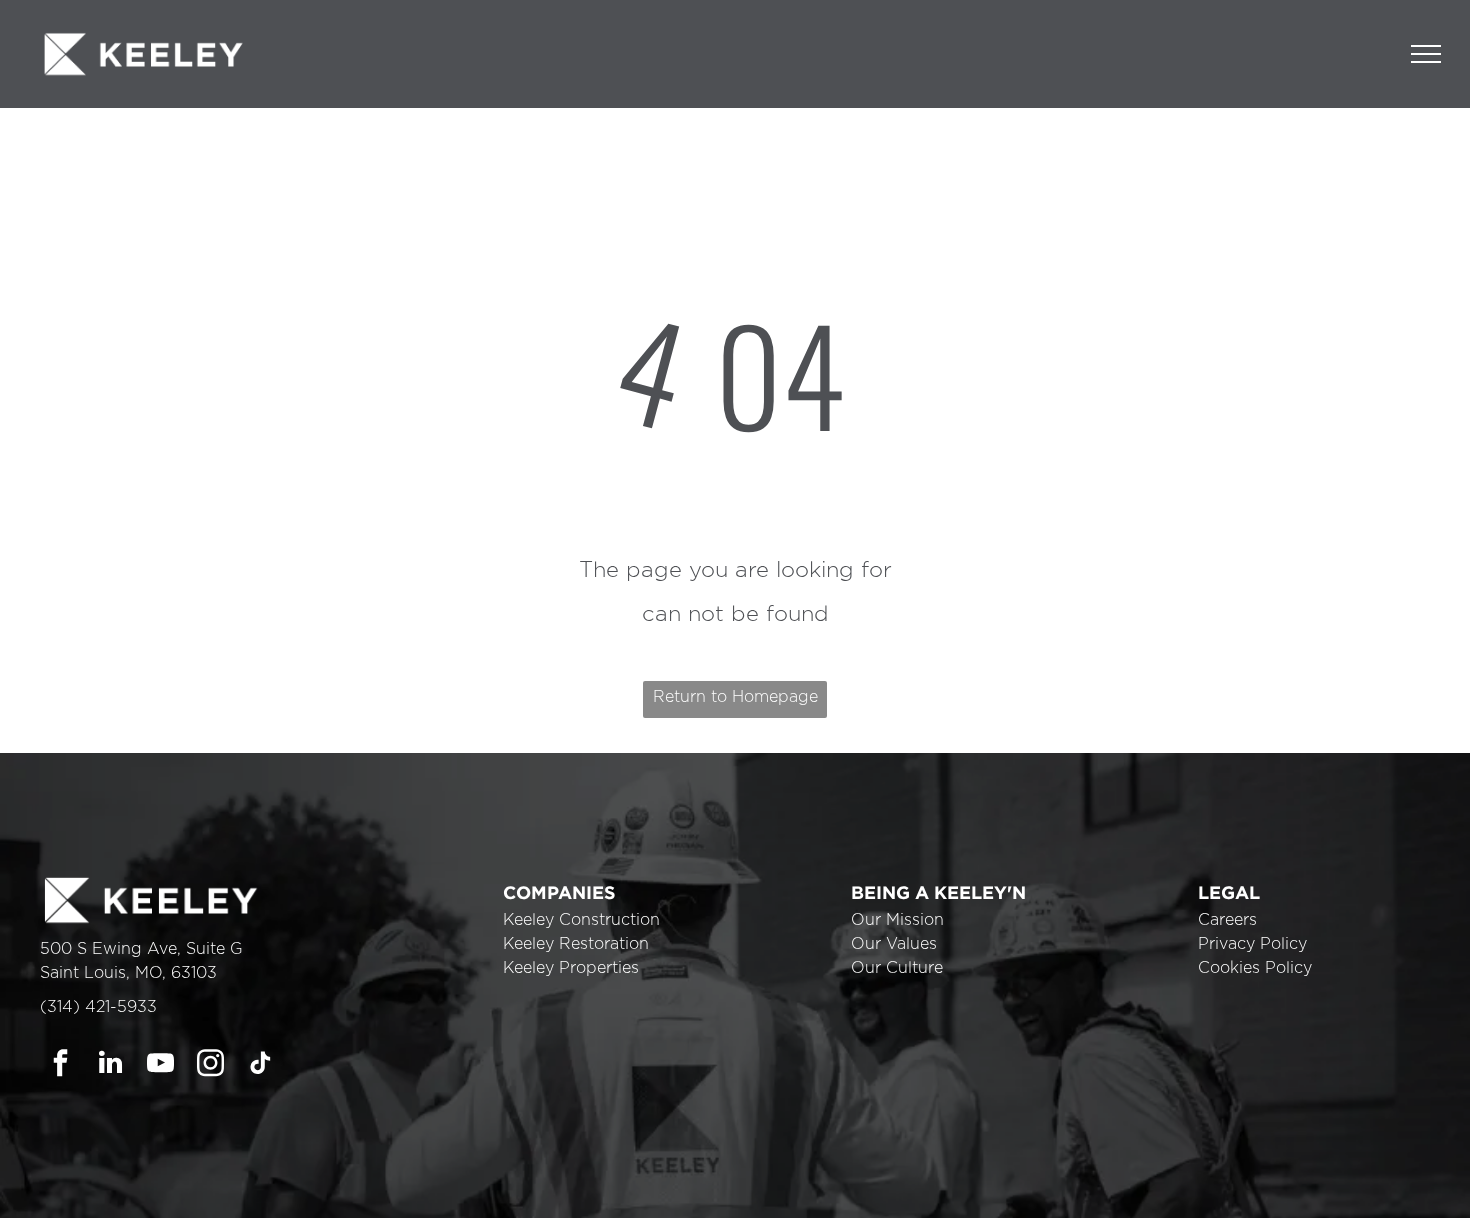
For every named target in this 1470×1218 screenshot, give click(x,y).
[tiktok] (260, 1065)
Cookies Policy (1255, 968)
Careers (1227, 920)
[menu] (1426, 54)
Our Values (894, 944)
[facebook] (60, 1065)
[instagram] (210, 1065)
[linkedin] (110, 1065)
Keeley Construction (581, 920)
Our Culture (897, 968)
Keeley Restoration (576, 944)
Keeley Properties (571, 968)
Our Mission (897, 920)
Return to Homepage (735, 697)
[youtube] (160, 1065)
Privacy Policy (1252, 944)
